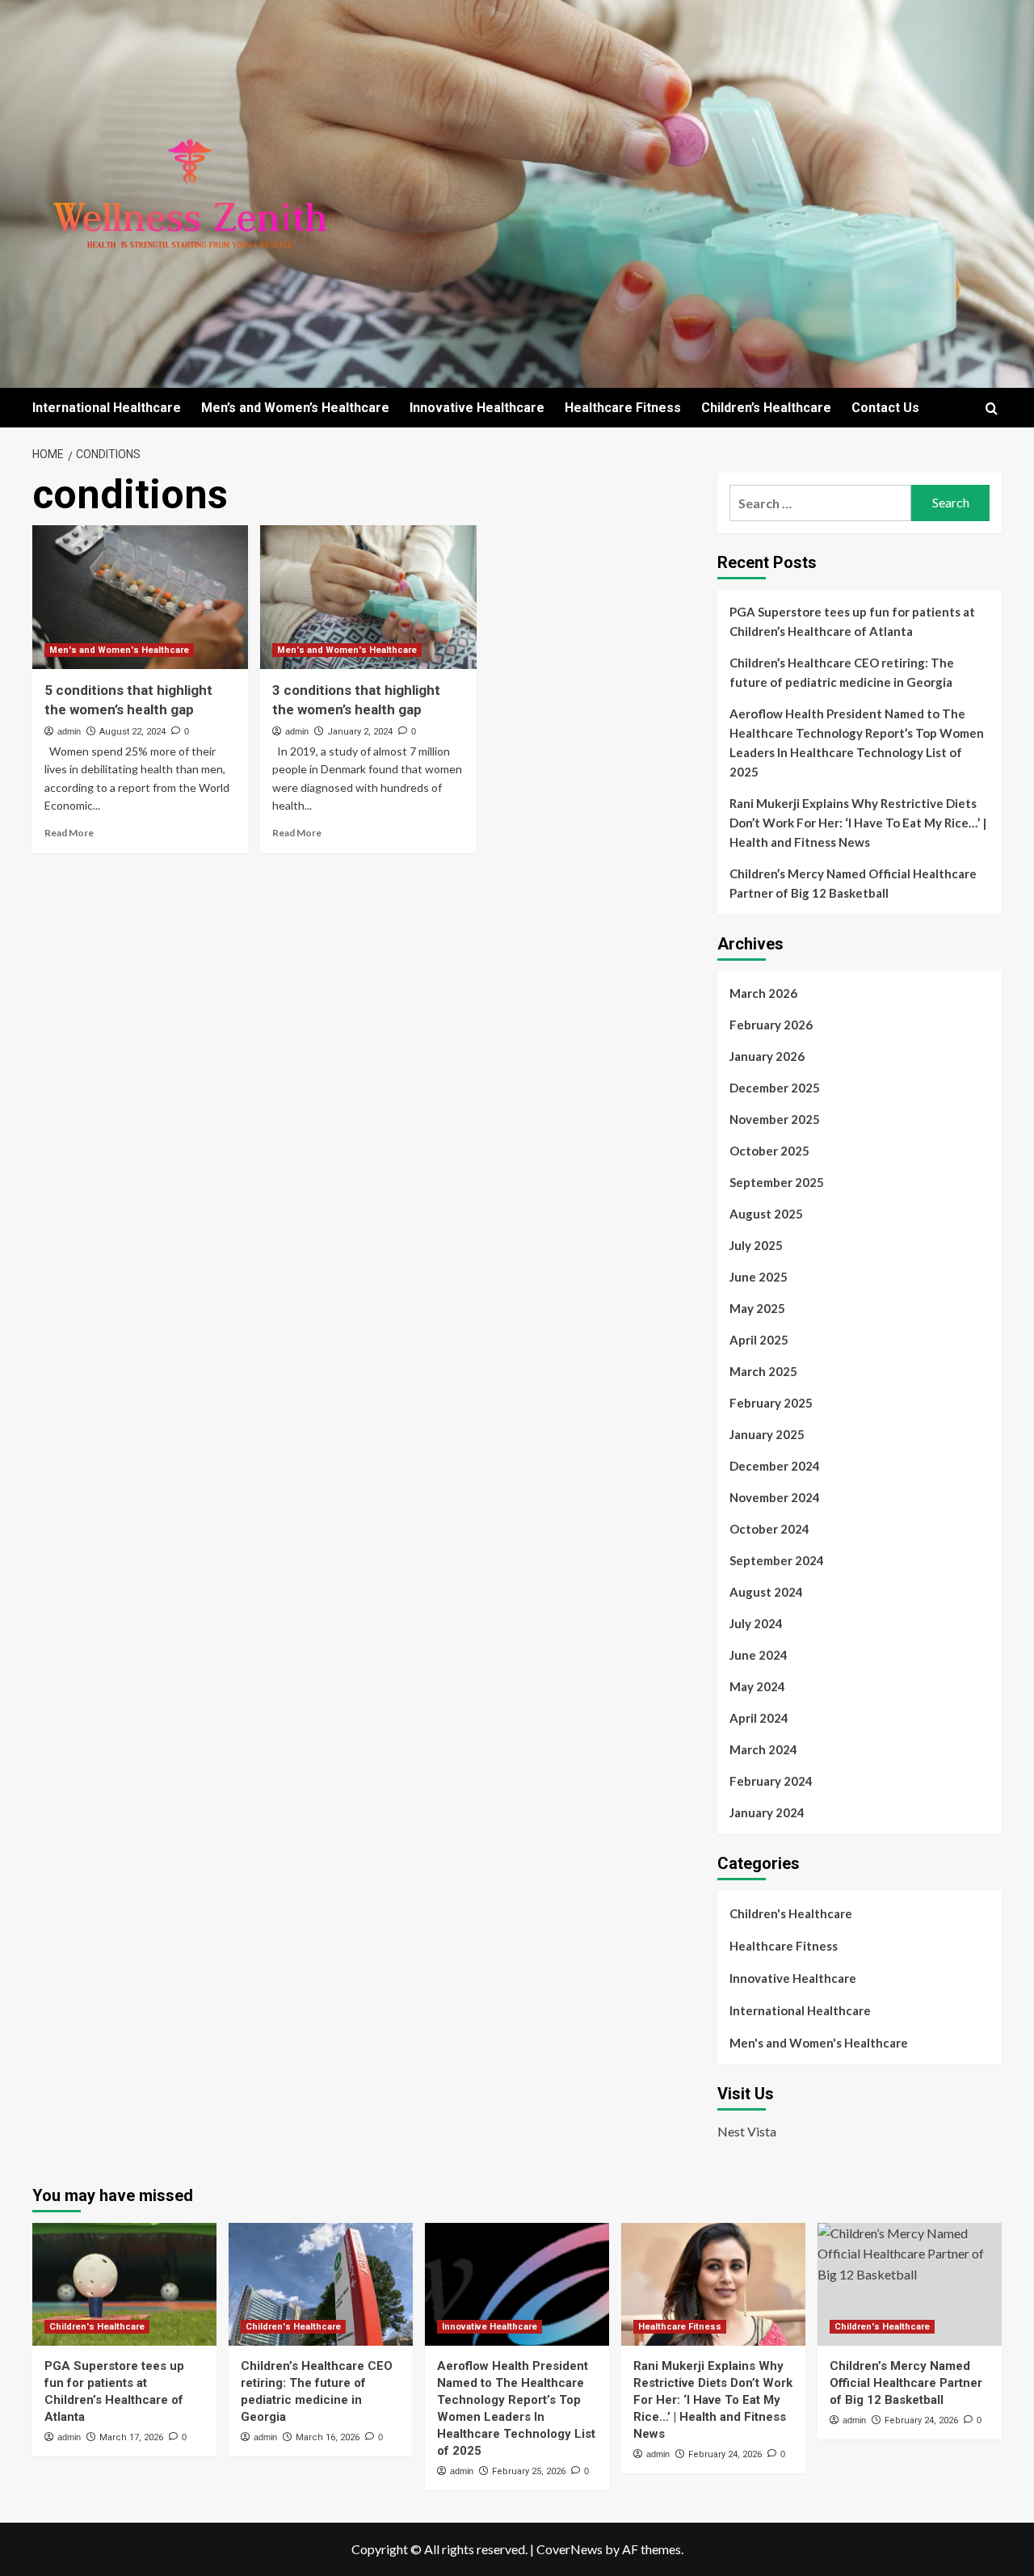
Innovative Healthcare (477, 408)
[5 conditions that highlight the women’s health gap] (140, 597)
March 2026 (763, 993)
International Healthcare (107, 408)
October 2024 (769, 1529)
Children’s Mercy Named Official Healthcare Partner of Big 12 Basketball (853, 883)
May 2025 (757, 1308)
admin (69, 731)
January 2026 (767, 1056)
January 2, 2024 (360, 732)
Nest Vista (747, 2131)
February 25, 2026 (529, 2471)
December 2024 (775, 1466)
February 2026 (771, 1025)
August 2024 (766, 1592)
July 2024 (756, 1623)
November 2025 (775, 1119)
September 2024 (777, 1560)
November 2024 (775, 1497)
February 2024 (771, 1781)
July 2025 (756, 1245)
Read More (69, 833)
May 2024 (757, 1686)
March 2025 (763, 1371)
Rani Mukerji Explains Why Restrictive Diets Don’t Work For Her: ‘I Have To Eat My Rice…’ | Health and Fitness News (858, 823)
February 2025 (771, 1403)
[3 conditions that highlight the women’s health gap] (368, 597)
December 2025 (775, 1088)
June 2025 (759, 1277)
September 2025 (777, 1182)
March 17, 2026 (131, 2437)
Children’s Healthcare (766, 408)
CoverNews (570, 2549)
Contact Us (885, 408)
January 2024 (767, 1812)
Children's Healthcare (791, 1913)
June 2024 (759, 1655)
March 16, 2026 (328, 2437)
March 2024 (763, 1749)
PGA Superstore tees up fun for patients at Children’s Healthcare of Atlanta (852, 621)
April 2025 (759, 1340)
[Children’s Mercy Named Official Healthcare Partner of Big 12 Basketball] (910, 2284)
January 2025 (767, 1434)
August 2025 (766, 1214)
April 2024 (759, 1718)
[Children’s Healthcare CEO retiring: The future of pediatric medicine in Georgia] (321, 2284)
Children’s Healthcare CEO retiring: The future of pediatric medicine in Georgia (842, 672)
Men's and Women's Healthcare (119, 650)
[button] (992, 408)
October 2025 (769, 1151)
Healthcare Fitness (623, 408)
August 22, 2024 (132, 732)
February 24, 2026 (725, 2454)
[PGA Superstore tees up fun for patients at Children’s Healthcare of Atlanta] (124, 2284)
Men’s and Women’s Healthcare (295, 408)
